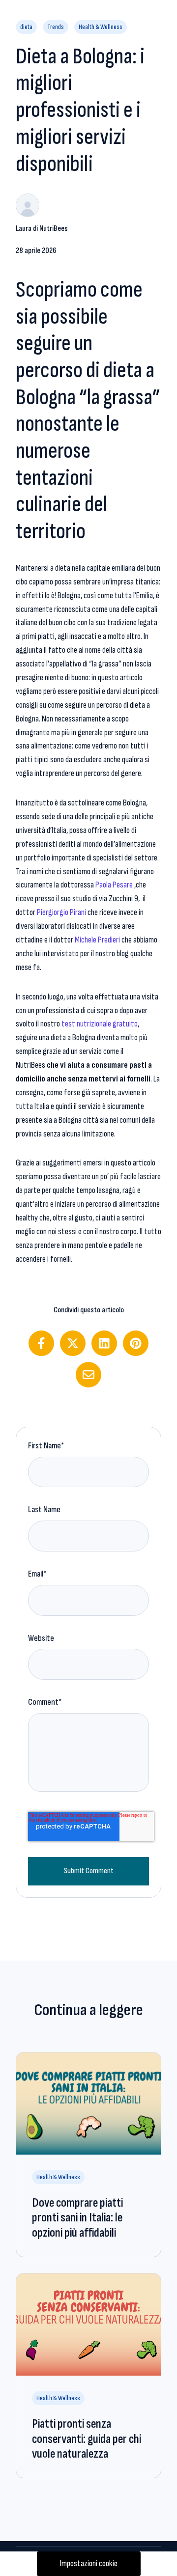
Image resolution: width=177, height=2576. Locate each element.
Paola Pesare (114, 885)
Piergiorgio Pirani (61, 912)
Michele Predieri (97, 940)
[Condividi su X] (73, 1343)
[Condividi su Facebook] (41, 1343)
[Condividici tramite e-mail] (88, 1375)
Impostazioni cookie (89, 2563)
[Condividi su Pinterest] (136, 1343)
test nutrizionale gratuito (100, 1024)
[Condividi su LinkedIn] (104, 1343)
